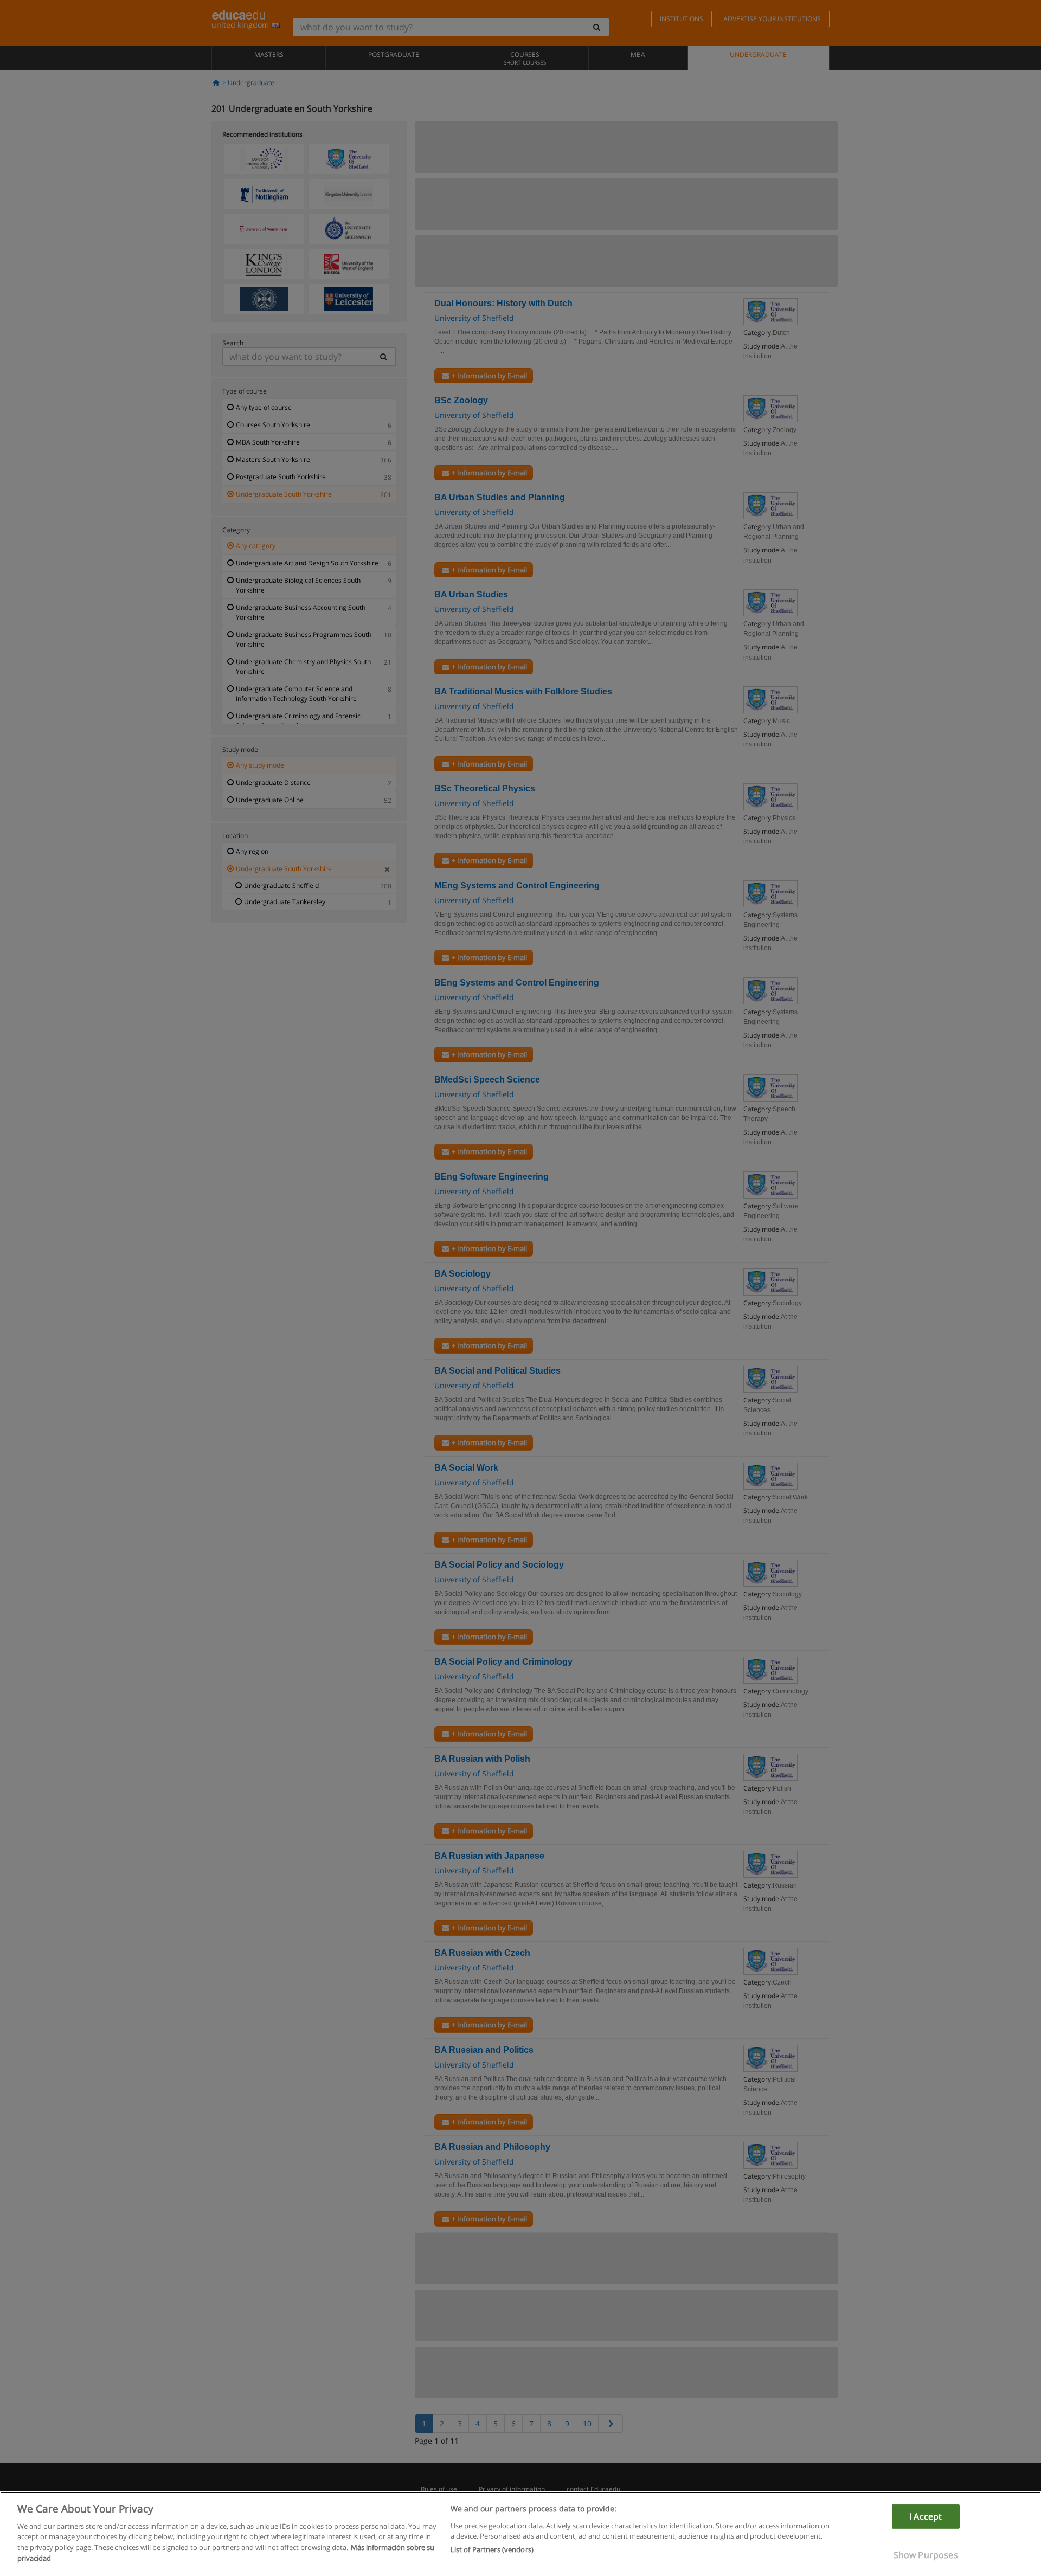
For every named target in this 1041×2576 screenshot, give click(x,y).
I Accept (926, 2516)
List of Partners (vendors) (492, 2549)
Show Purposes (926, 2554)
